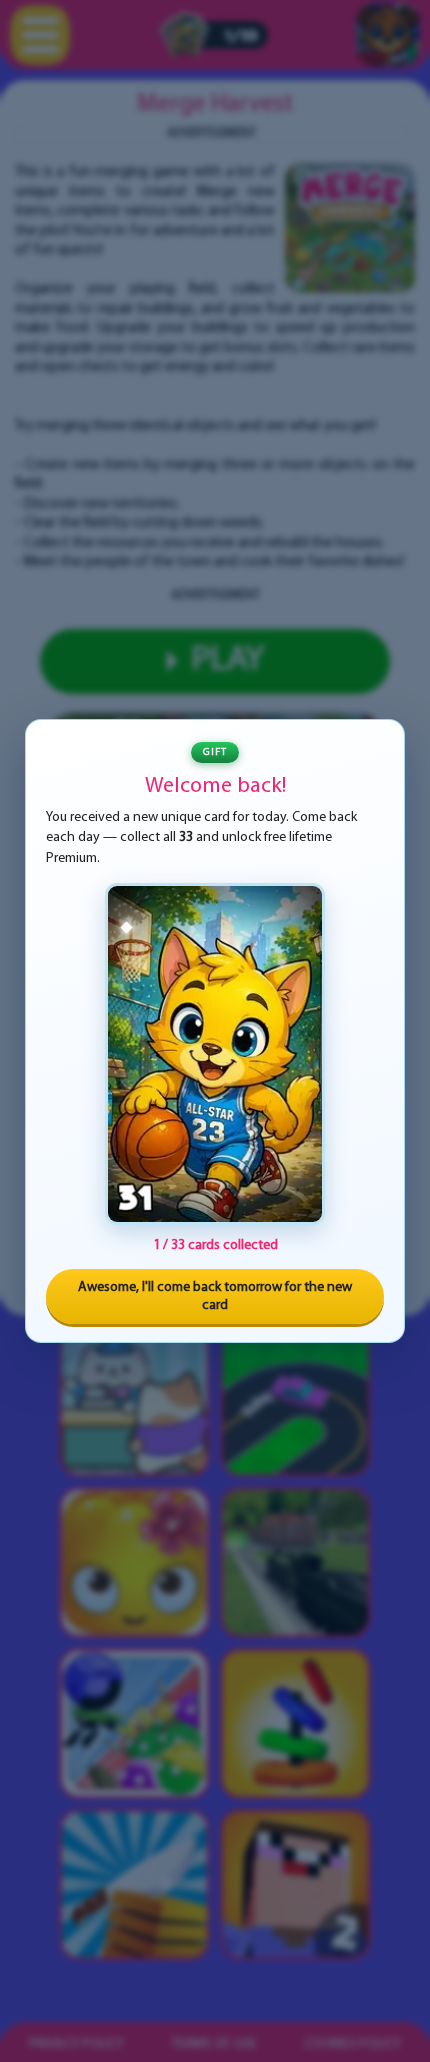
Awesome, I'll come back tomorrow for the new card (215, 1296)
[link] (215, 1054)
